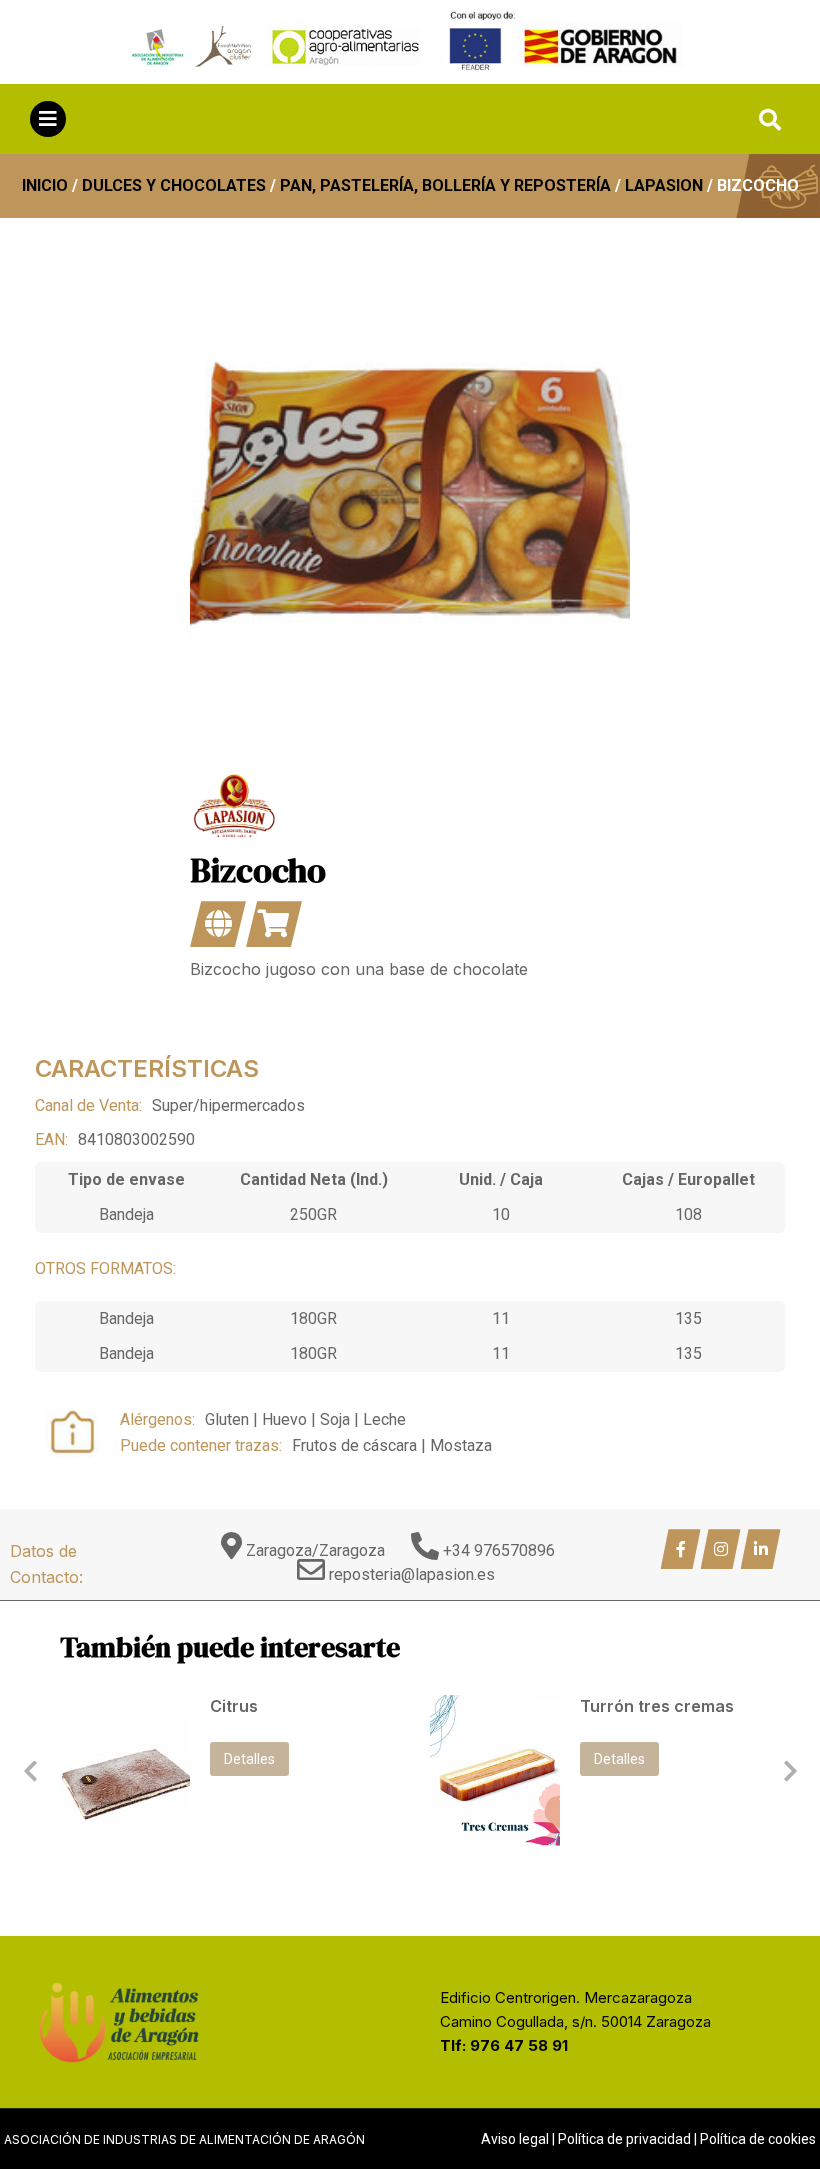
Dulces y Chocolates (174, 185)
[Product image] (125, 1770)
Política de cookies (758, 2139)
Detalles (249, 1759)
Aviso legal (515, 2139)
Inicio (45, 185)
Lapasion (664, 185)
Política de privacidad (624, 2139)
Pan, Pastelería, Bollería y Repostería (445, 185)
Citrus (234, 1706)
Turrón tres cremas (657, 1706)
